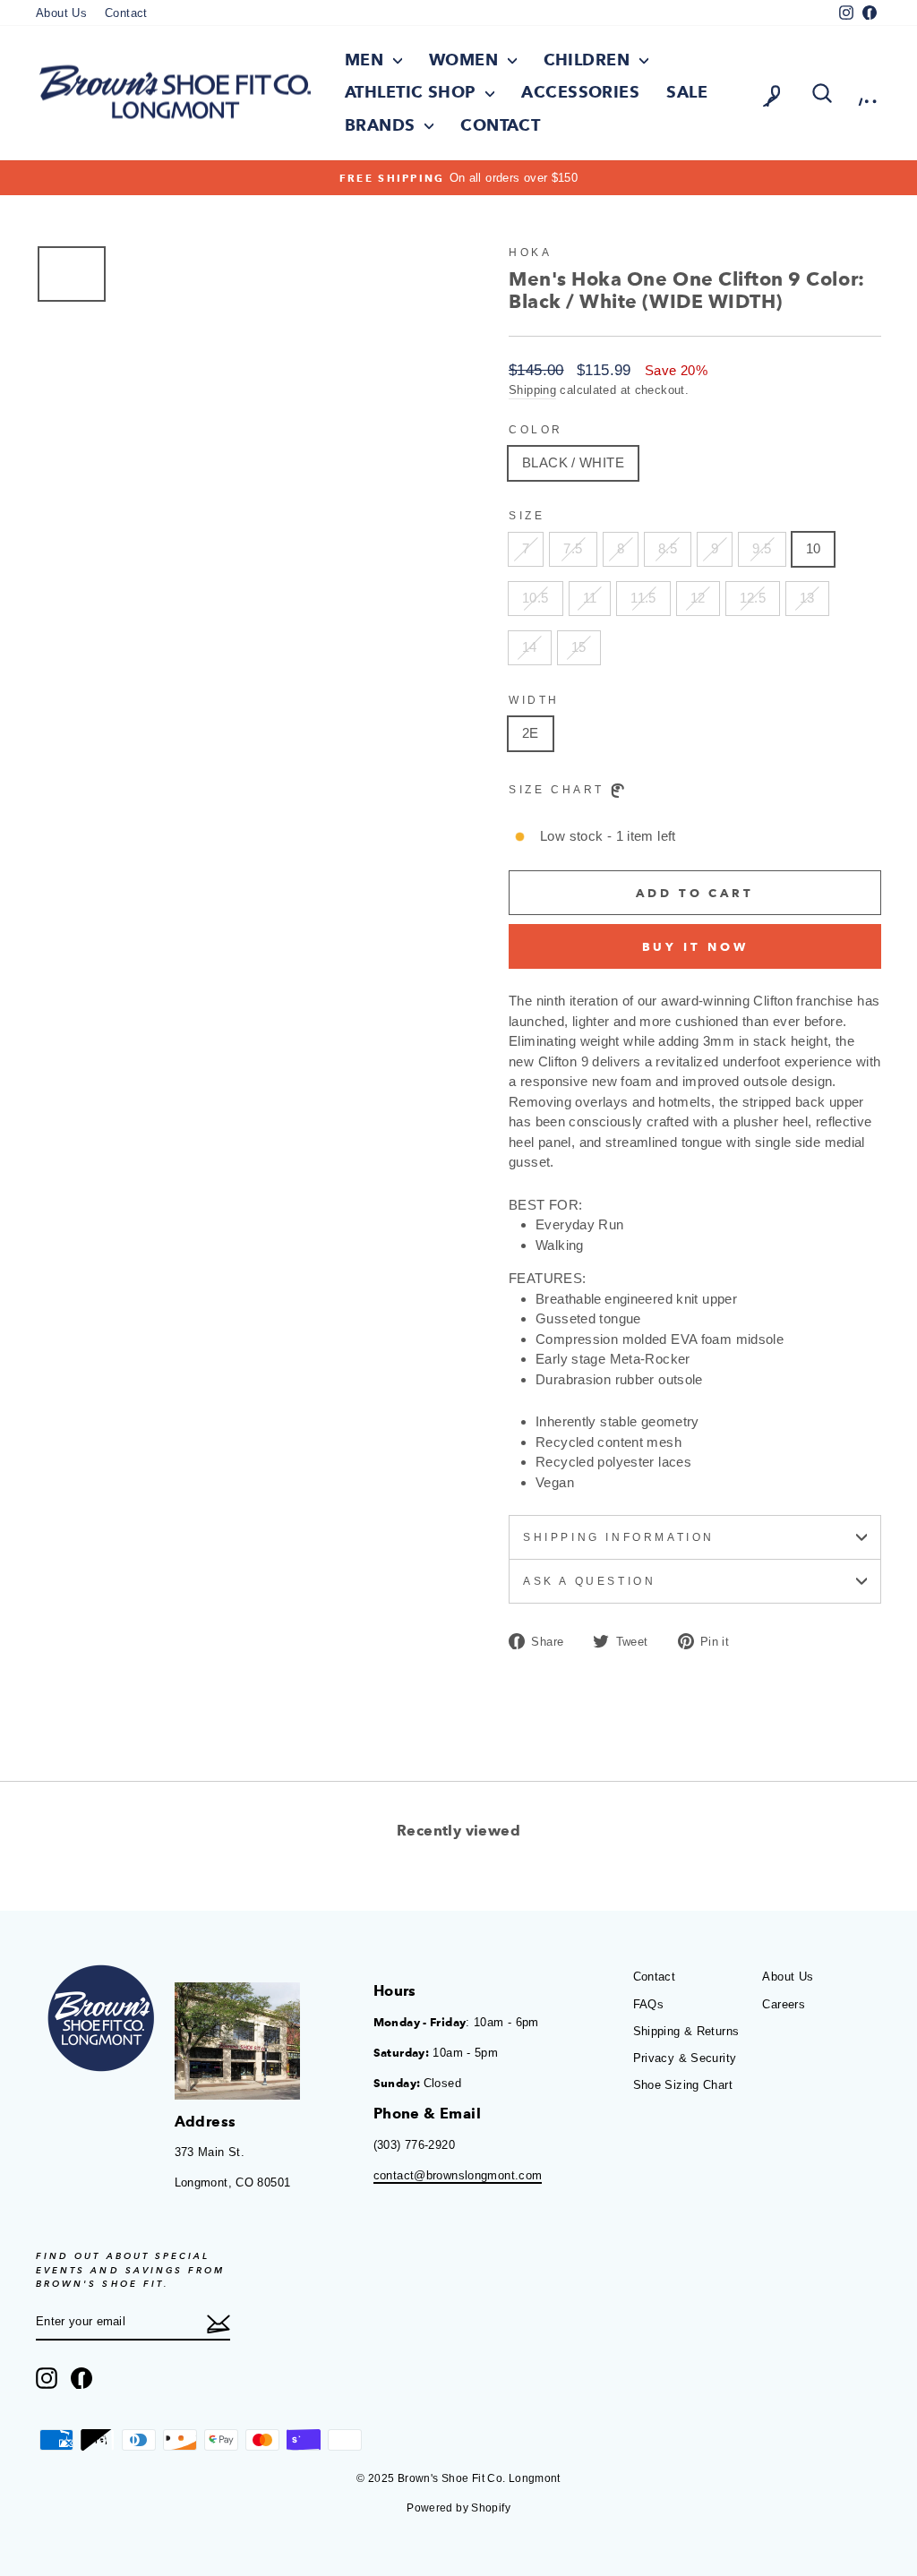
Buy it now (695, 946)
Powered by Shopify (458, 2508)
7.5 (573, 548)
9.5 (762, 548)
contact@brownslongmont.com (458, 2175)
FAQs (649, 2004)
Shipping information (619, 1537)
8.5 (668, 548)
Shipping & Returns (686, 2031)
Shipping (532, 390)
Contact (126, 13)
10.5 (536, 598)
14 (530, 647)
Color (536, 430)
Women (466, 60)
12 (698, 598)
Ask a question (589, 1581)
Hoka (530, 252)
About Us (61, 13)
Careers (784, 2004)
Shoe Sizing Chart (683, 2085)
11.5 (643, 598)
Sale (687, 92)
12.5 (753, 598)
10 (814, 548)
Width (534, 700)
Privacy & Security (685, 2058)
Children (589, 60)
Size (527, 516)
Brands (382, 125)
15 (579, 647)
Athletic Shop (413, 92)
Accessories (580, 92)
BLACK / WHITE (573, 462)
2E (531, 733)
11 (590, 598)
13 (807, 598)
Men (367, 60)
